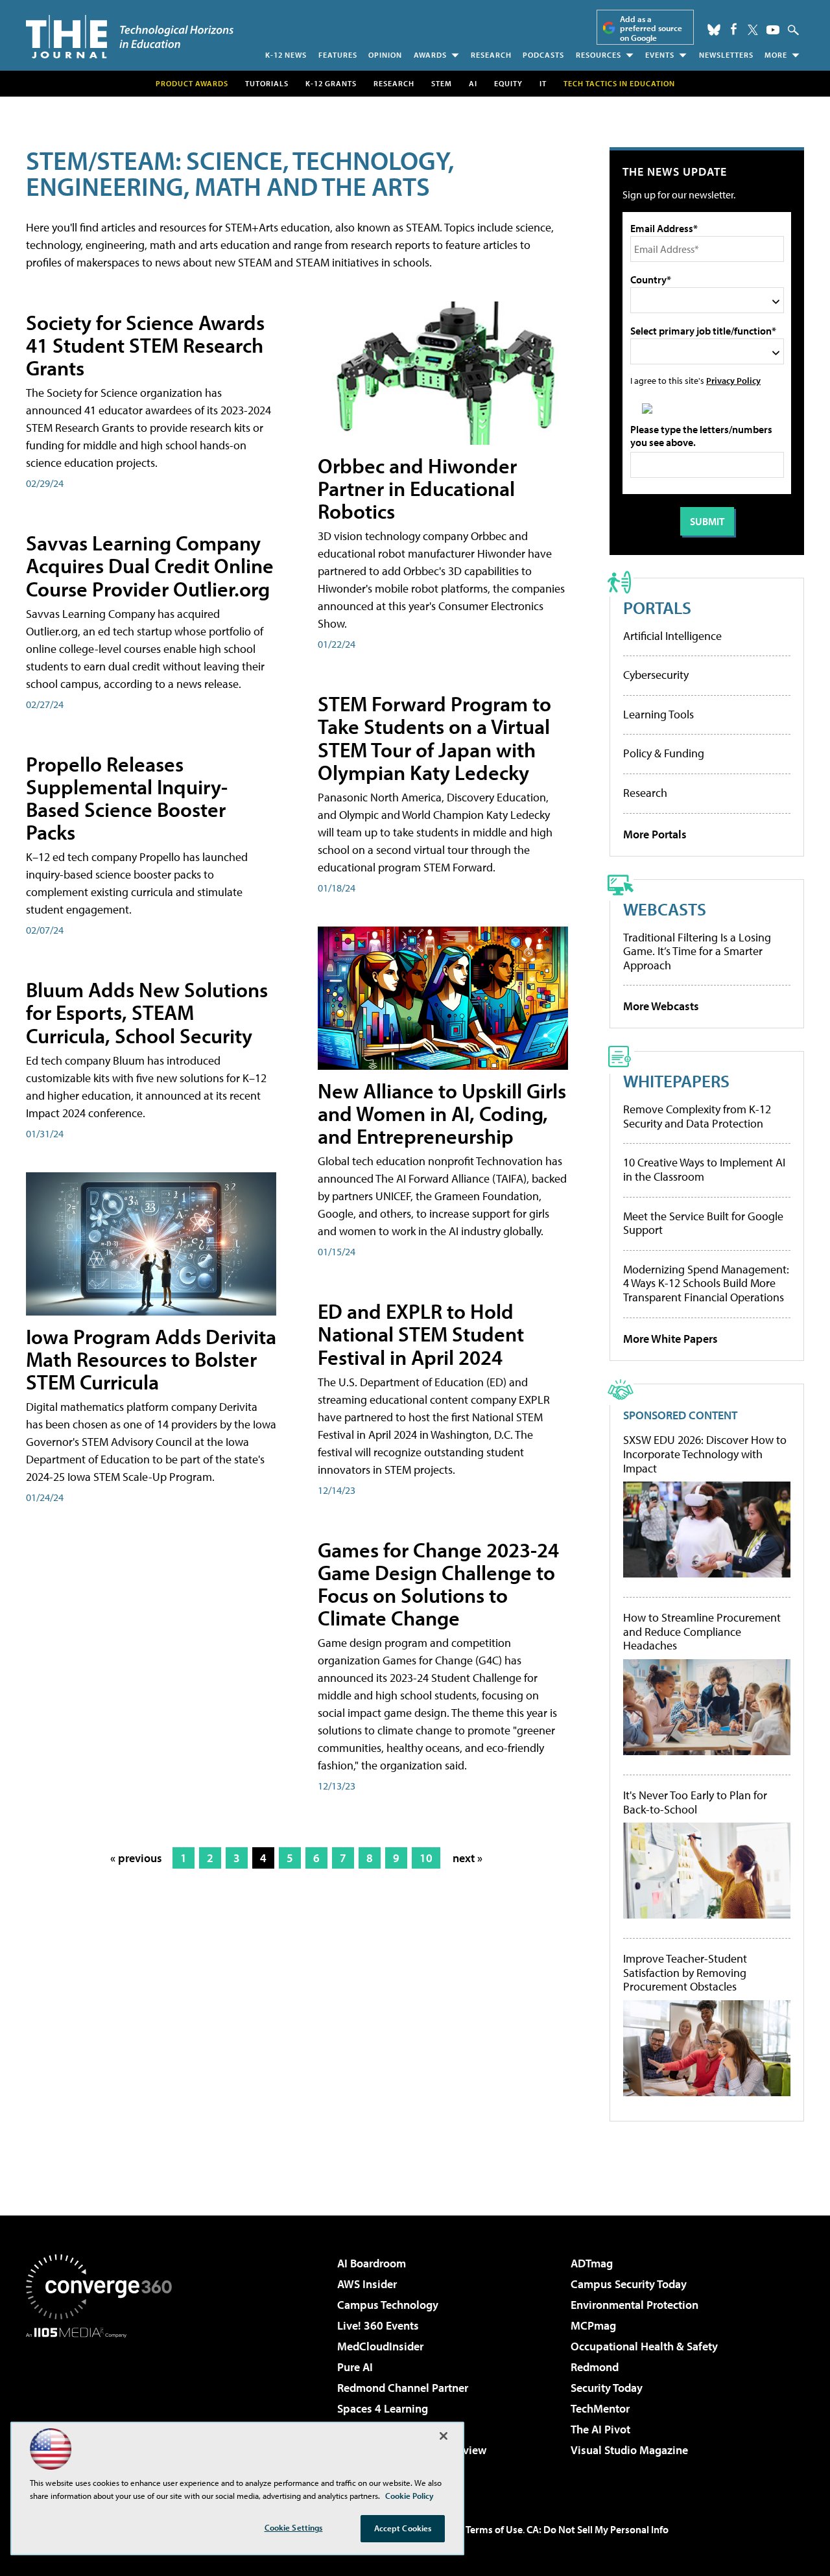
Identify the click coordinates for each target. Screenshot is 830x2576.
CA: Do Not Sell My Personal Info (598, 2529)
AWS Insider (367, 2284)
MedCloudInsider (380, 2346)
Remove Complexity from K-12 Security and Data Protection (697, 1116)
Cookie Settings (294, 2527)
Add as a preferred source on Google (651, 28)
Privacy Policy (733, 380)
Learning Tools (658, 714)
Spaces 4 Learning (383, 2408)
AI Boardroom (372, 2263)
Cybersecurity (656, 675)
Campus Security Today (629, 2284)
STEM (442, 83)
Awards (430, 55)
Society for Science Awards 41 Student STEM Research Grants (145, 345)
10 (426, 1858)
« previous (136, 1858)
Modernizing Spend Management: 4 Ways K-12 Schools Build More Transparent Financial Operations (706, 1283)
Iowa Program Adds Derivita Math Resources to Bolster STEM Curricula (151, 1359)
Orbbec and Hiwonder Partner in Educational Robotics (417, 488)
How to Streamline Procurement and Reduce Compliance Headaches (702, 1632)
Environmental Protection (634, 2305)
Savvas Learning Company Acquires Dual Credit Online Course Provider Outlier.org (150, 565)
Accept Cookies (403, 2528)
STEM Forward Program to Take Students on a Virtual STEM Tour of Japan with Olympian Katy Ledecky (434, 738)
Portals (657, 607)
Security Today (607, 2388)
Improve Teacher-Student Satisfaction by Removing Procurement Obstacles (685, 1973)
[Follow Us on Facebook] (734, 29)
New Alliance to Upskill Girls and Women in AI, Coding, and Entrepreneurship (442, 1113)
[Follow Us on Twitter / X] (753, 30)
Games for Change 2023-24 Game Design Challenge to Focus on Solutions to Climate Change (438, 1584)
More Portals (655, 834)
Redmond (595, 2367)
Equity (508, 83)
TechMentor (600, 2408)
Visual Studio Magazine (629, 2450)
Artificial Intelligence (672, 636)
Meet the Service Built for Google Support (703, 1223)
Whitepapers (676, 1081)
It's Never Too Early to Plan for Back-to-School (695, 1802)
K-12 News (286, 55)
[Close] (444, 2436)
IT (543, 83)
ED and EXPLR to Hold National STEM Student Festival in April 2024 (421, 1334)
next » (468, 1858)
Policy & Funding (664, 753)
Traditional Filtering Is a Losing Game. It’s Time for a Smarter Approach (697, 951)
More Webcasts (661, 1006)
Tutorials (267, 83)
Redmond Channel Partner (403, 2388)
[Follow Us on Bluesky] (714, 30)
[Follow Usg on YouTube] (773, 30)
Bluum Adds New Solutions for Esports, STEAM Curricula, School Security (147, 1012)
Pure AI (355, 2367)
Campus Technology (388, 2305)
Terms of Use (494, 2529)
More (776, 55)
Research (491, 55)
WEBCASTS (665, 909)
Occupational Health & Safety (644, 2346)
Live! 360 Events (378, 2325)
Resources (599, 55)
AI (473, 83)
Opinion (385, 55)
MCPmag (593, 2325)
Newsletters (726, 55)
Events (660, 55)
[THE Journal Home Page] (130, 37)
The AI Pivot (600, 2429)
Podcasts (543, 55)
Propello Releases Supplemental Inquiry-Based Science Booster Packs (127, 798)
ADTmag (592, 2263)
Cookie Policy (409, 2496)
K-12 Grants (331, 83)
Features (338, 55)
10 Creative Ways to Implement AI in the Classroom (704, 1169)
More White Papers (670, 1339)
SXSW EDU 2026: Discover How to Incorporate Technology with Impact (705, 1454)
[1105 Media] (104, 2404)
